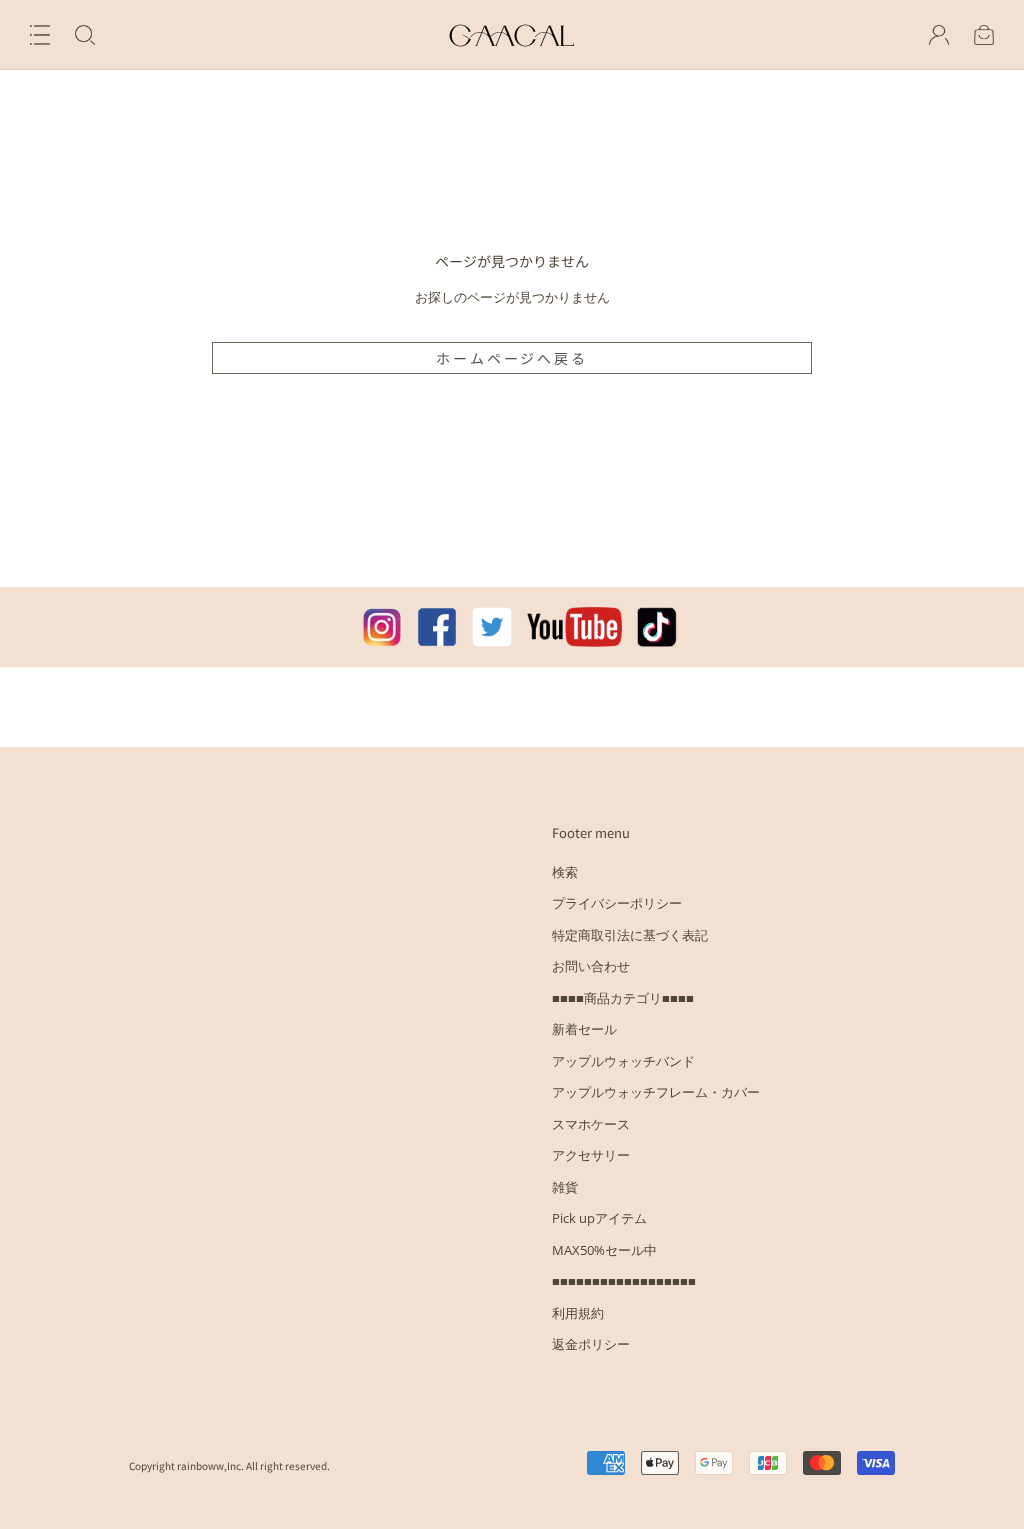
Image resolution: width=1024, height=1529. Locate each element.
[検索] (85, 35)
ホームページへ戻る (511, 358)
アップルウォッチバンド (623, 1061)
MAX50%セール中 (604, 1250)
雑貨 (565, 1187)
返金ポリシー (591, 1344)
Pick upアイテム (599, 1218)
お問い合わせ (591, 966)
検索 (565, 872)
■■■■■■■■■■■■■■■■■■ (624, 1281)
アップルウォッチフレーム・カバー (656, 1092)
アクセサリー (591, 1155)
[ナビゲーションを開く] (40, 35)
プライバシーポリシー (617, 903)
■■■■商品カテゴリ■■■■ (623, 998)
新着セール (584, 1029)
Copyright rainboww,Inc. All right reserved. (229, 1465)
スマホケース (591, 1124)
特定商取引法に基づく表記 (630, 935)
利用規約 (578, 1313)
